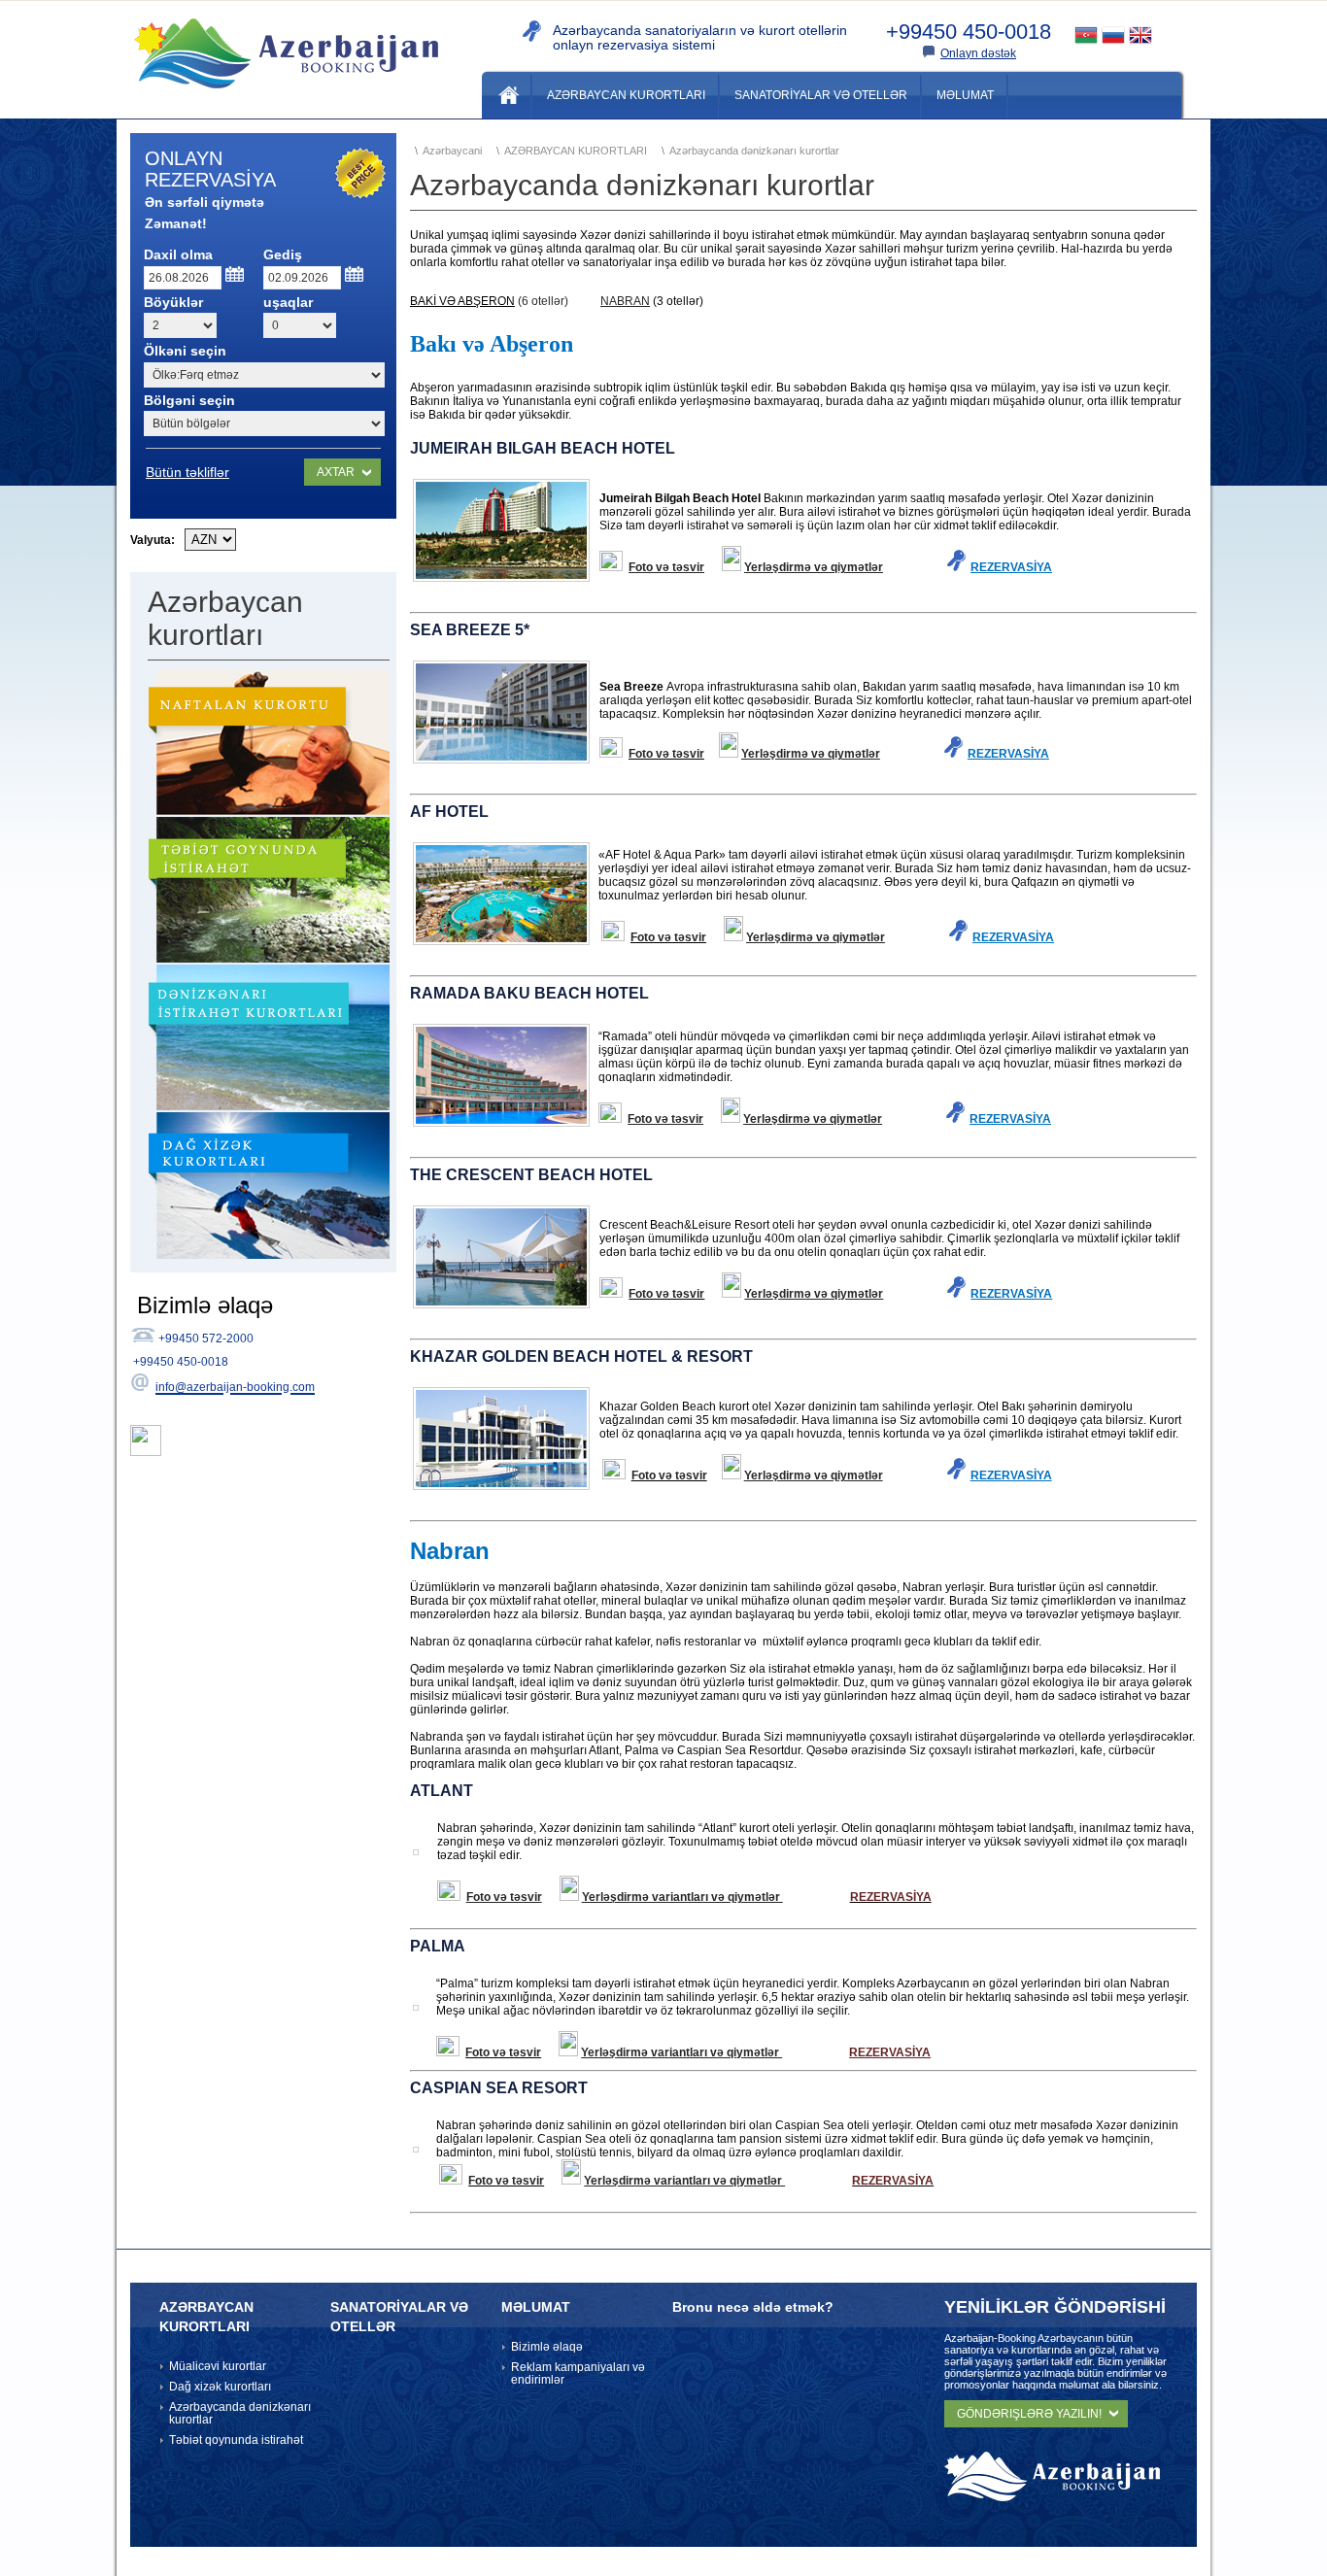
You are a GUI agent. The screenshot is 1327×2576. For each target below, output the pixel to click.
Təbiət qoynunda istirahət (236, 2440)
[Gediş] (355, 274)
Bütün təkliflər (187, 472)
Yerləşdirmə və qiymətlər (814, 567)
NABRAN (625, 301)
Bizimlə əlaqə (547, 2347)
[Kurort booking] (286, 96)
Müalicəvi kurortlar (218, 2366)
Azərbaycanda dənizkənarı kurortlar (240, 2413)
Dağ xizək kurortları (220, 2387)
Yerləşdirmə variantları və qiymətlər (682, 1897)
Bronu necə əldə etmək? (753, 2307)
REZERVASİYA (1008, 754)
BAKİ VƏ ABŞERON (462, 301)
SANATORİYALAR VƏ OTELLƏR (399, 2317)
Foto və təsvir (666, 567)
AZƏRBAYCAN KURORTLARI (206, 2317)
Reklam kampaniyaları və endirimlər (578, 2373)
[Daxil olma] (236, 274)
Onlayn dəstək (978, 53)
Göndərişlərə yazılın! (1029, 2414)
